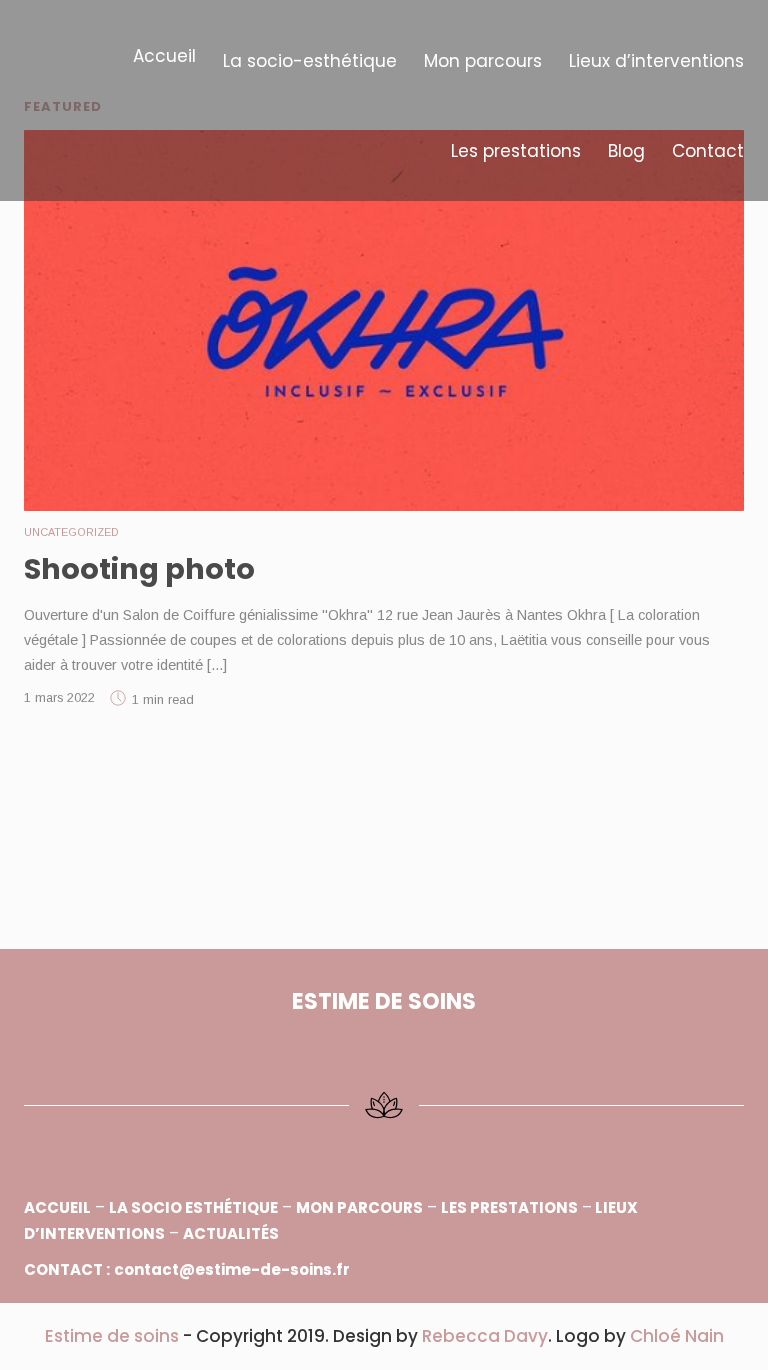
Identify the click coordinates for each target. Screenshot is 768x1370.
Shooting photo (139, 569)
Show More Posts (384, 791)
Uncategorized (71, 532)
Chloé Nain (677, 1336)
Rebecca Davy (485, 1336)
